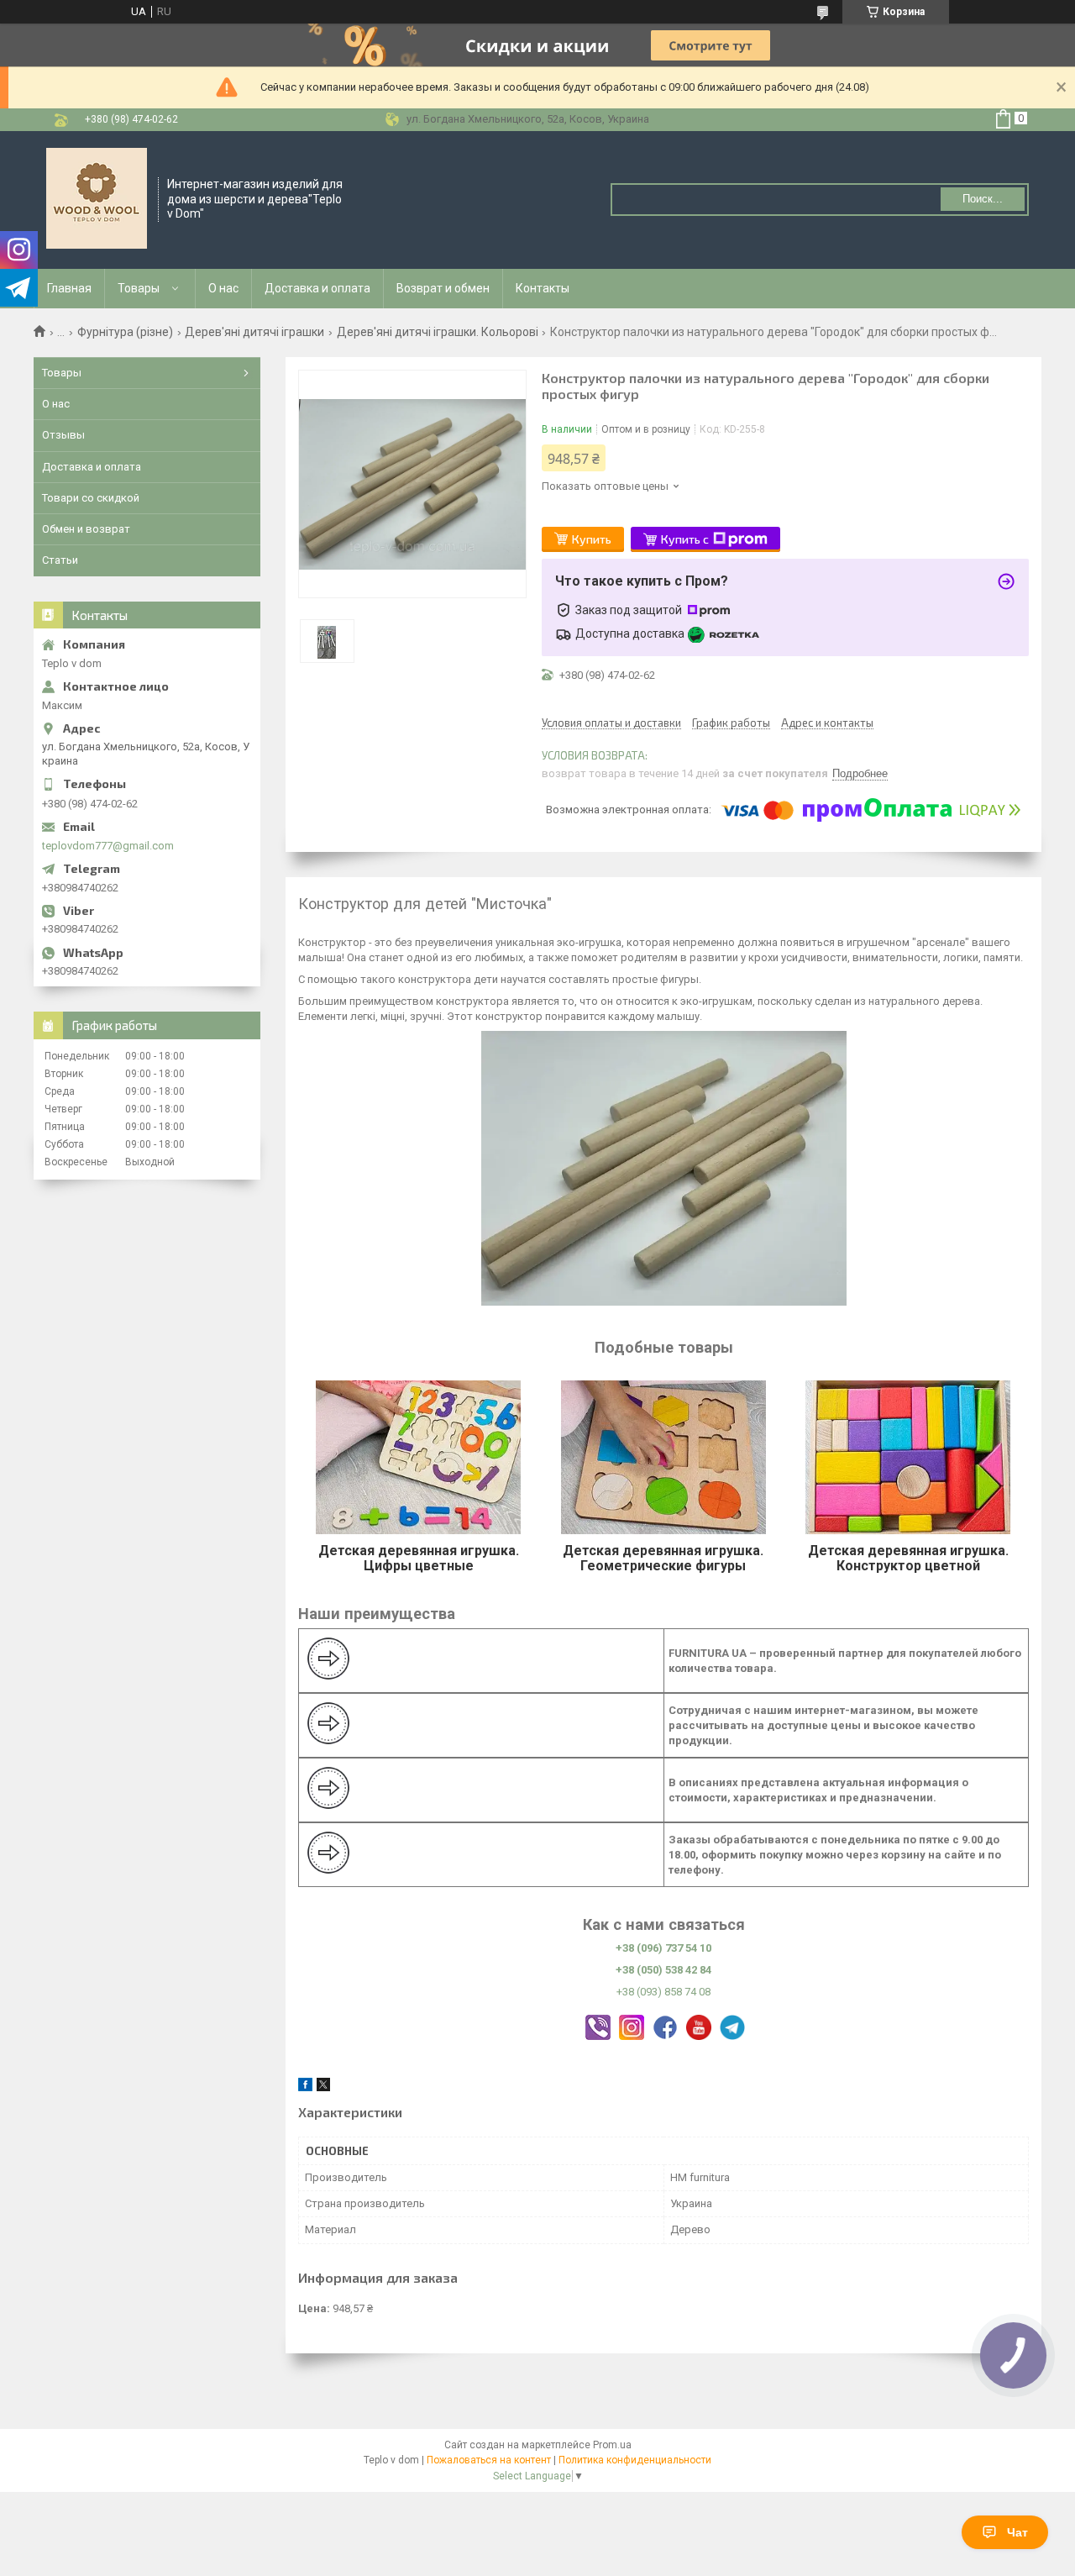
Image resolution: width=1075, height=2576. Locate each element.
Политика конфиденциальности (635, 2460)
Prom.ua (612, 2445)
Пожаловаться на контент (489, 2460)
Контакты (543, 288)
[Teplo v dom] (97, 198)
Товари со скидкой (91, 498)
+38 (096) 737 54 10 (663, 1948)
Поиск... (983, 199)
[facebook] (305, 2087)
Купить (592, 539)
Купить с (685, 539)
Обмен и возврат (86, 529)
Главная (69, 288)
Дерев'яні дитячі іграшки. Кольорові (438, 332)
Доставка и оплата (317, 288)
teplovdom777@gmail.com (108, 846)
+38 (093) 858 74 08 (663, 1992)
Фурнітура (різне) (125, 332)
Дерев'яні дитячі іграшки (254, 332)
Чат (1017, 2532)
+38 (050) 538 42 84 (663, 1970)
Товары (139, 288)
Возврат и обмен (443, 288)
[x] (323, 2087)
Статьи (60, 560)
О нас (223, 288)
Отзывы (63, 435)
